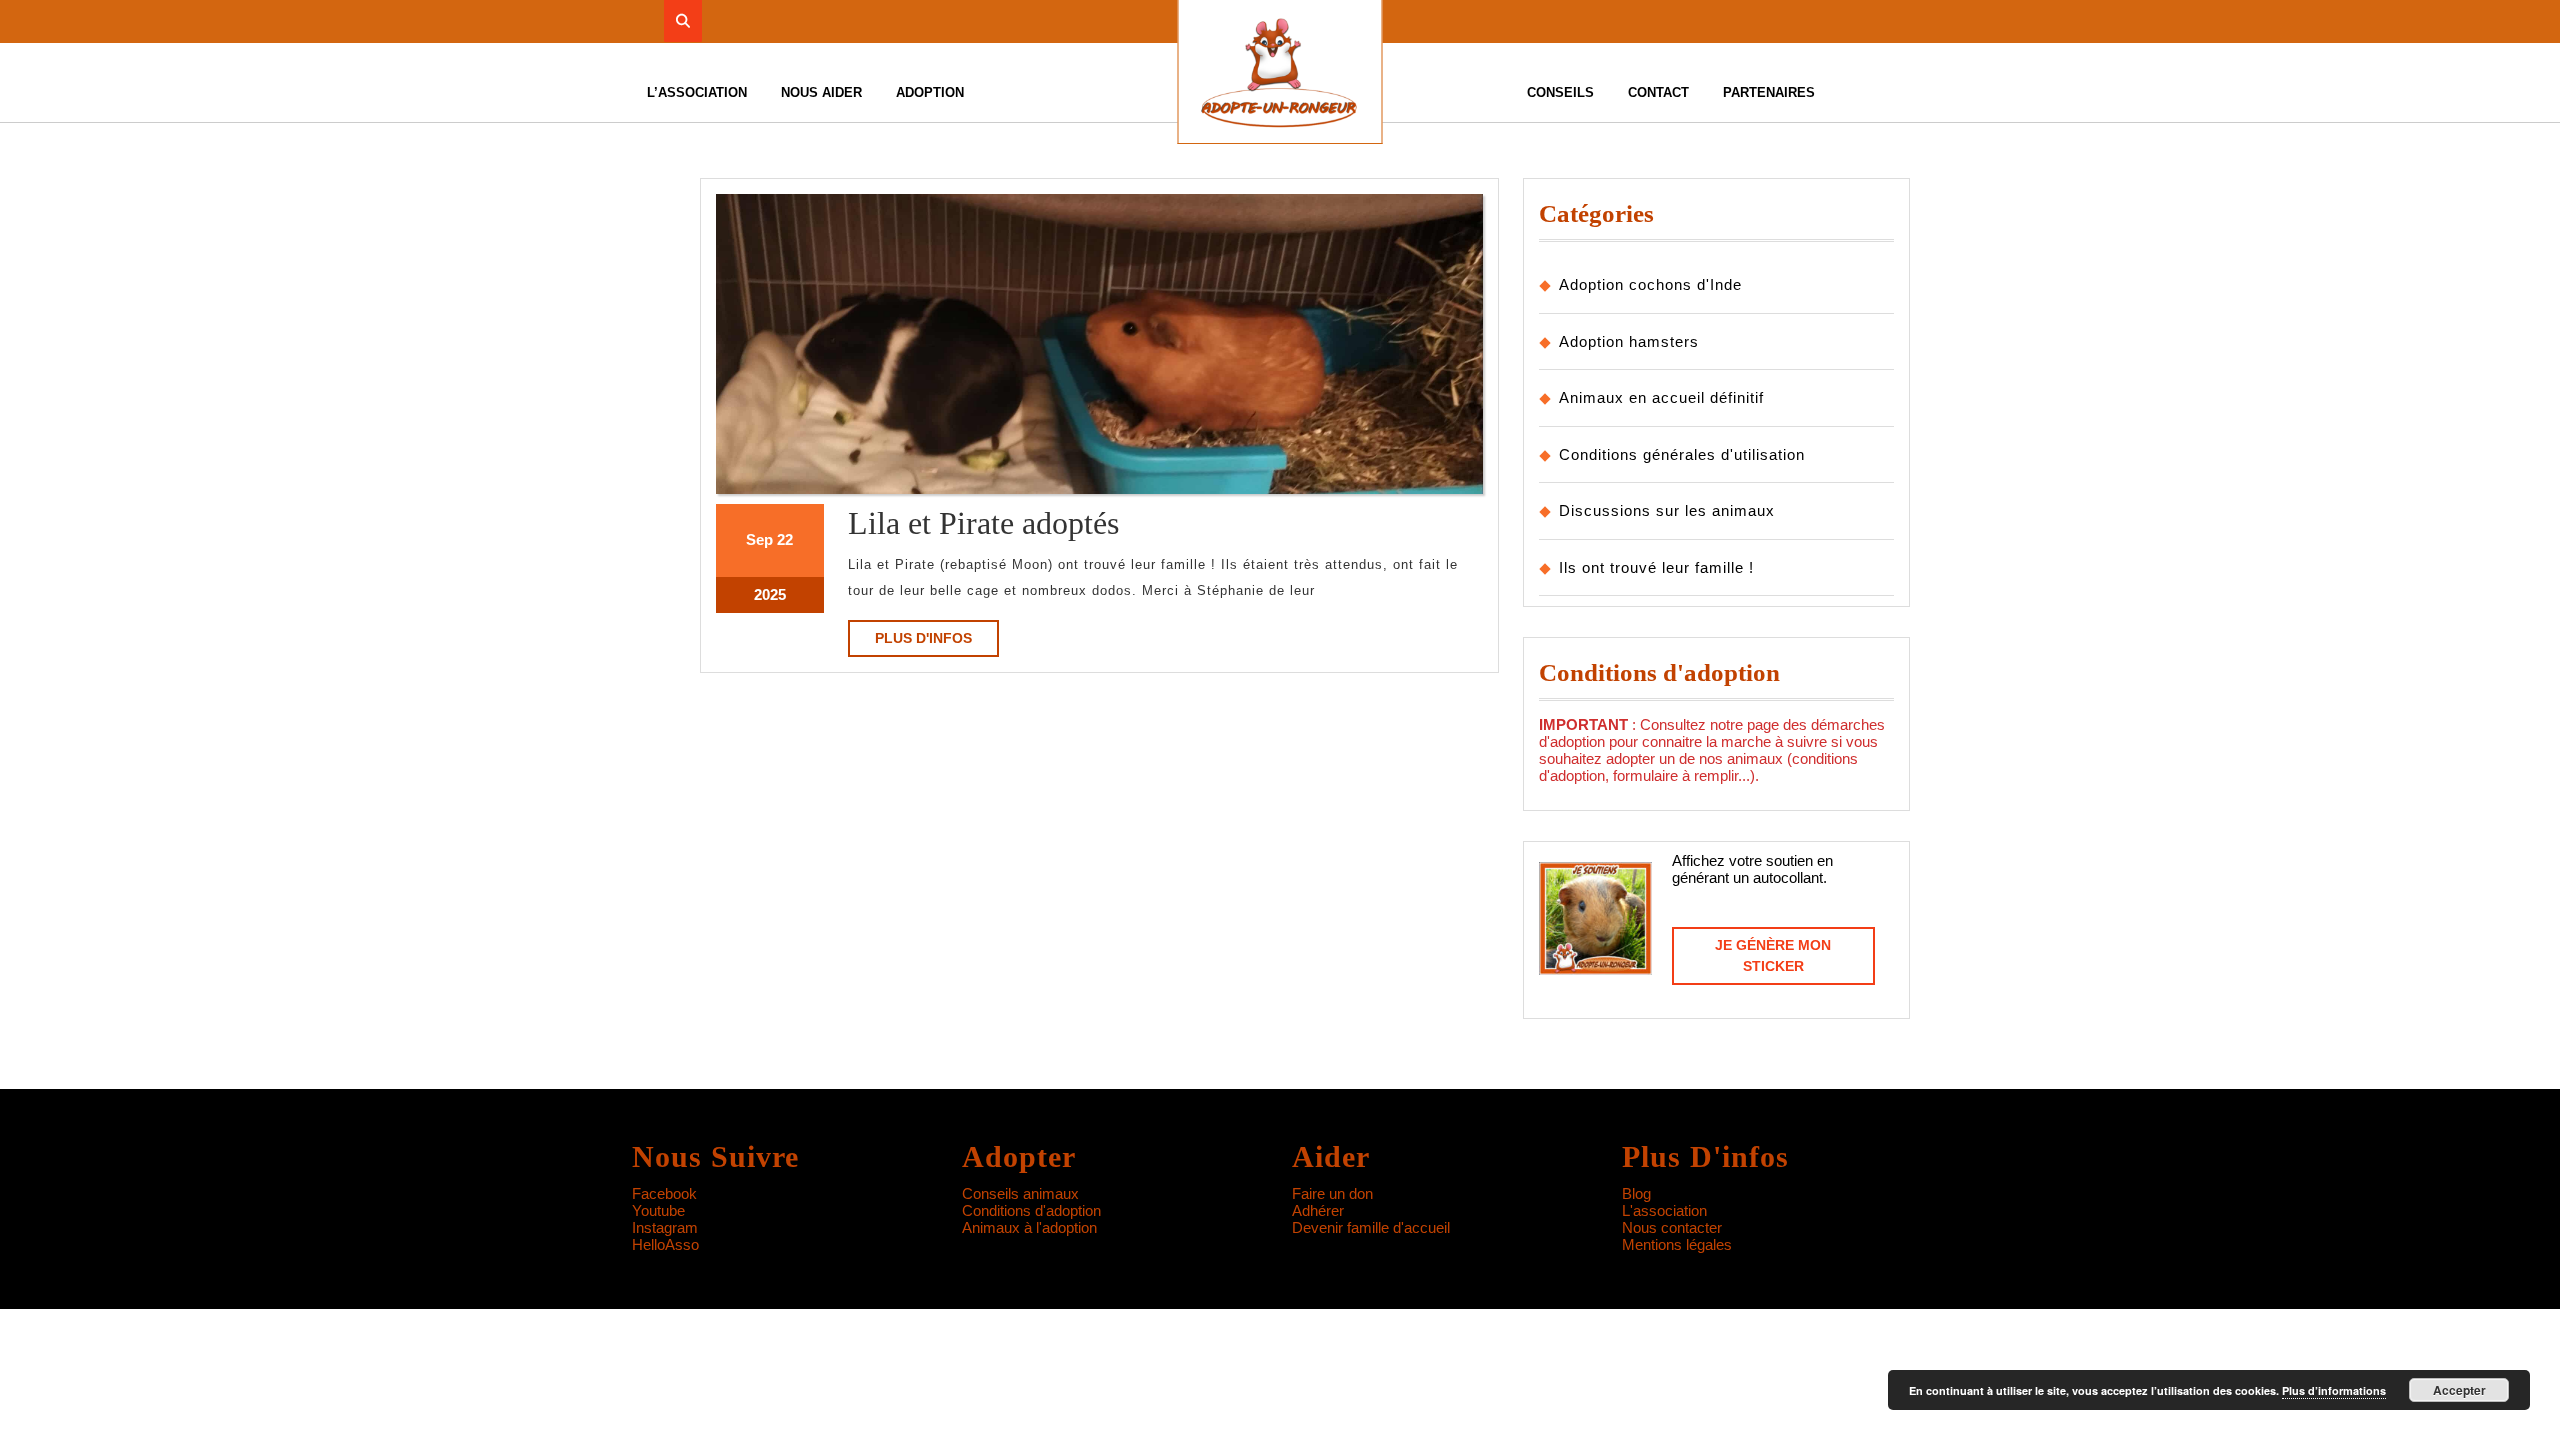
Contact (1658, 92)
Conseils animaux (1020, 1193)
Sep (759, 539)
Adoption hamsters (1629, 341)
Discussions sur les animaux (1667, 510)
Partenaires (1769, 92)
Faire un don (1332, 1193)
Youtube (658, 1210)
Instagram (665, 1227)
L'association (1664, 1210)
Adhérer (1318, 1210)
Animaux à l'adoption (1029, 1227)
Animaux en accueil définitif (1661, 397)
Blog (1636, 1193)
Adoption (930, 92)
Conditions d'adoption (1031, 1210)
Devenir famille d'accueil (1371, 1227)
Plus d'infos (937, 643)
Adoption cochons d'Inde (1650, 284)
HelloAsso (665, 1244)
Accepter (2459, 1390)
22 (785, 539)
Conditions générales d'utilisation (1682, 454)
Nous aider (821, 92)
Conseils (1560, 92)
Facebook (664, 1193)
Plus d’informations (2334, 1390)
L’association (697, 92)
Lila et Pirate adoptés (983, 523)
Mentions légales (1677, 1244)
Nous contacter (1672, 1227)
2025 (770, 594)
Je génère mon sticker (1773, 955)
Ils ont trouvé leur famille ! (1656, 567)
